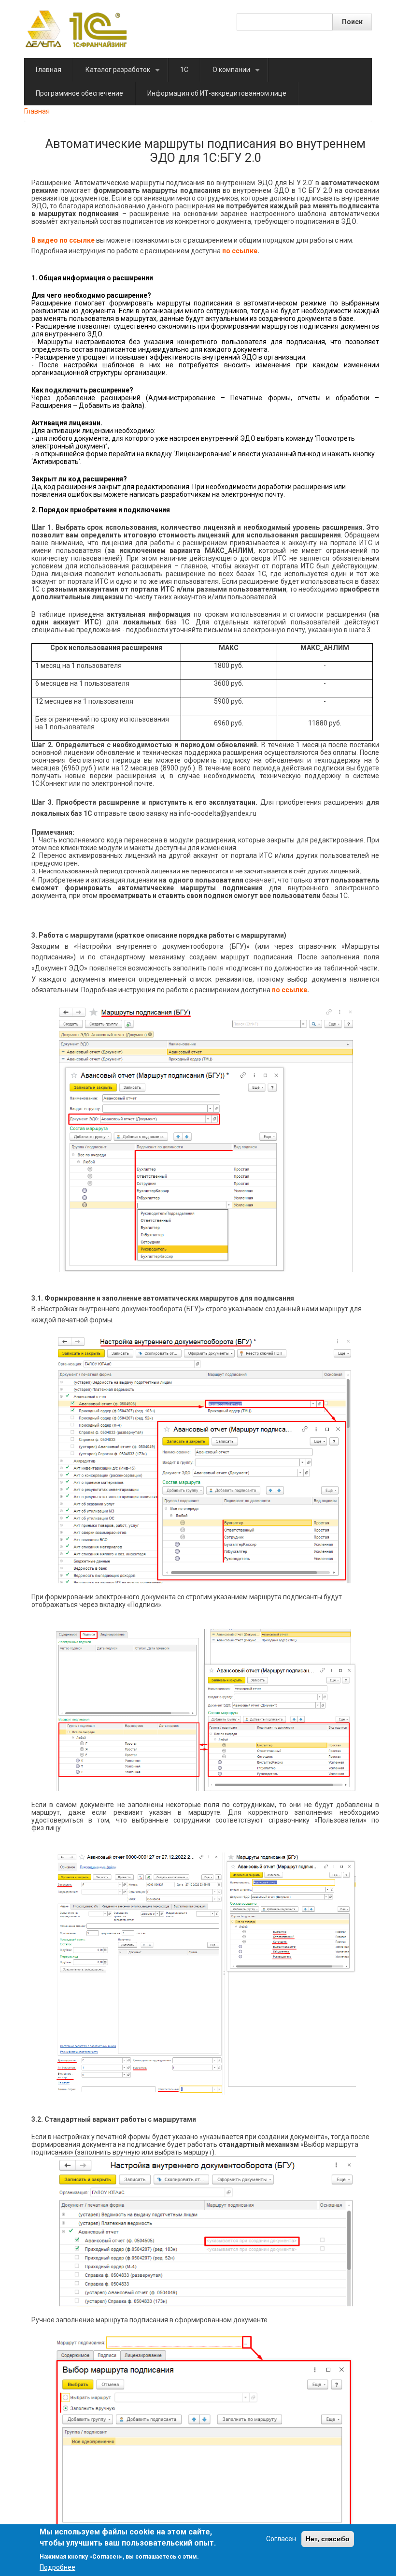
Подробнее (57, 2567)
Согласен (281, 2539)
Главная (49, 70)
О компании (238, 74)
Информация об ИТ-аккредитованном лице (217, 93)
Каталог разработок (124, 74)
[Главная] (76, 29)
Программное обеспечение (79, 93)
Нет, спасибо (328, 2539)
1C (184, 70)
